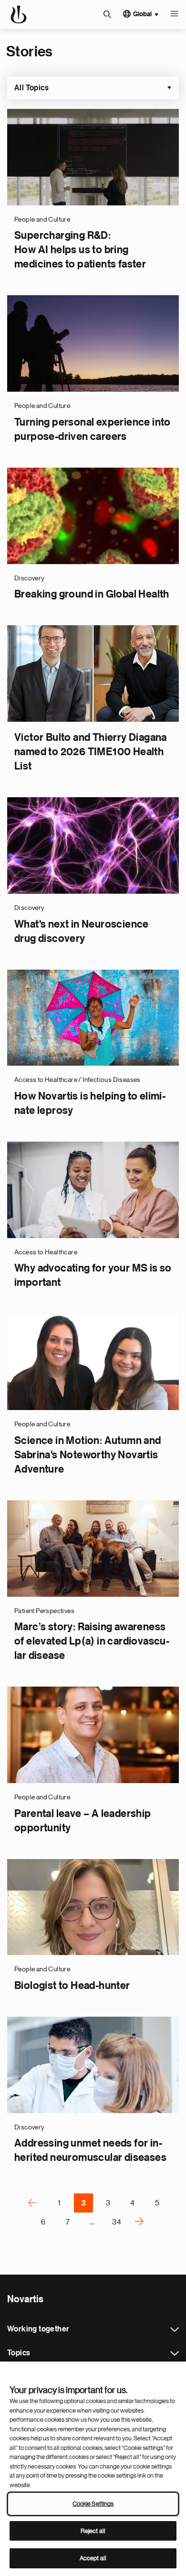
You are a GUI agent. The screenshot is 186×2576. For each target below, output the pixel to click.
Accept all (93, 2558)
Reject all (93, 2531)
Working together (175, 2330)
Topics (175, 2353)
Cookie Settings (93, 2504)
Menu (174, 14)
